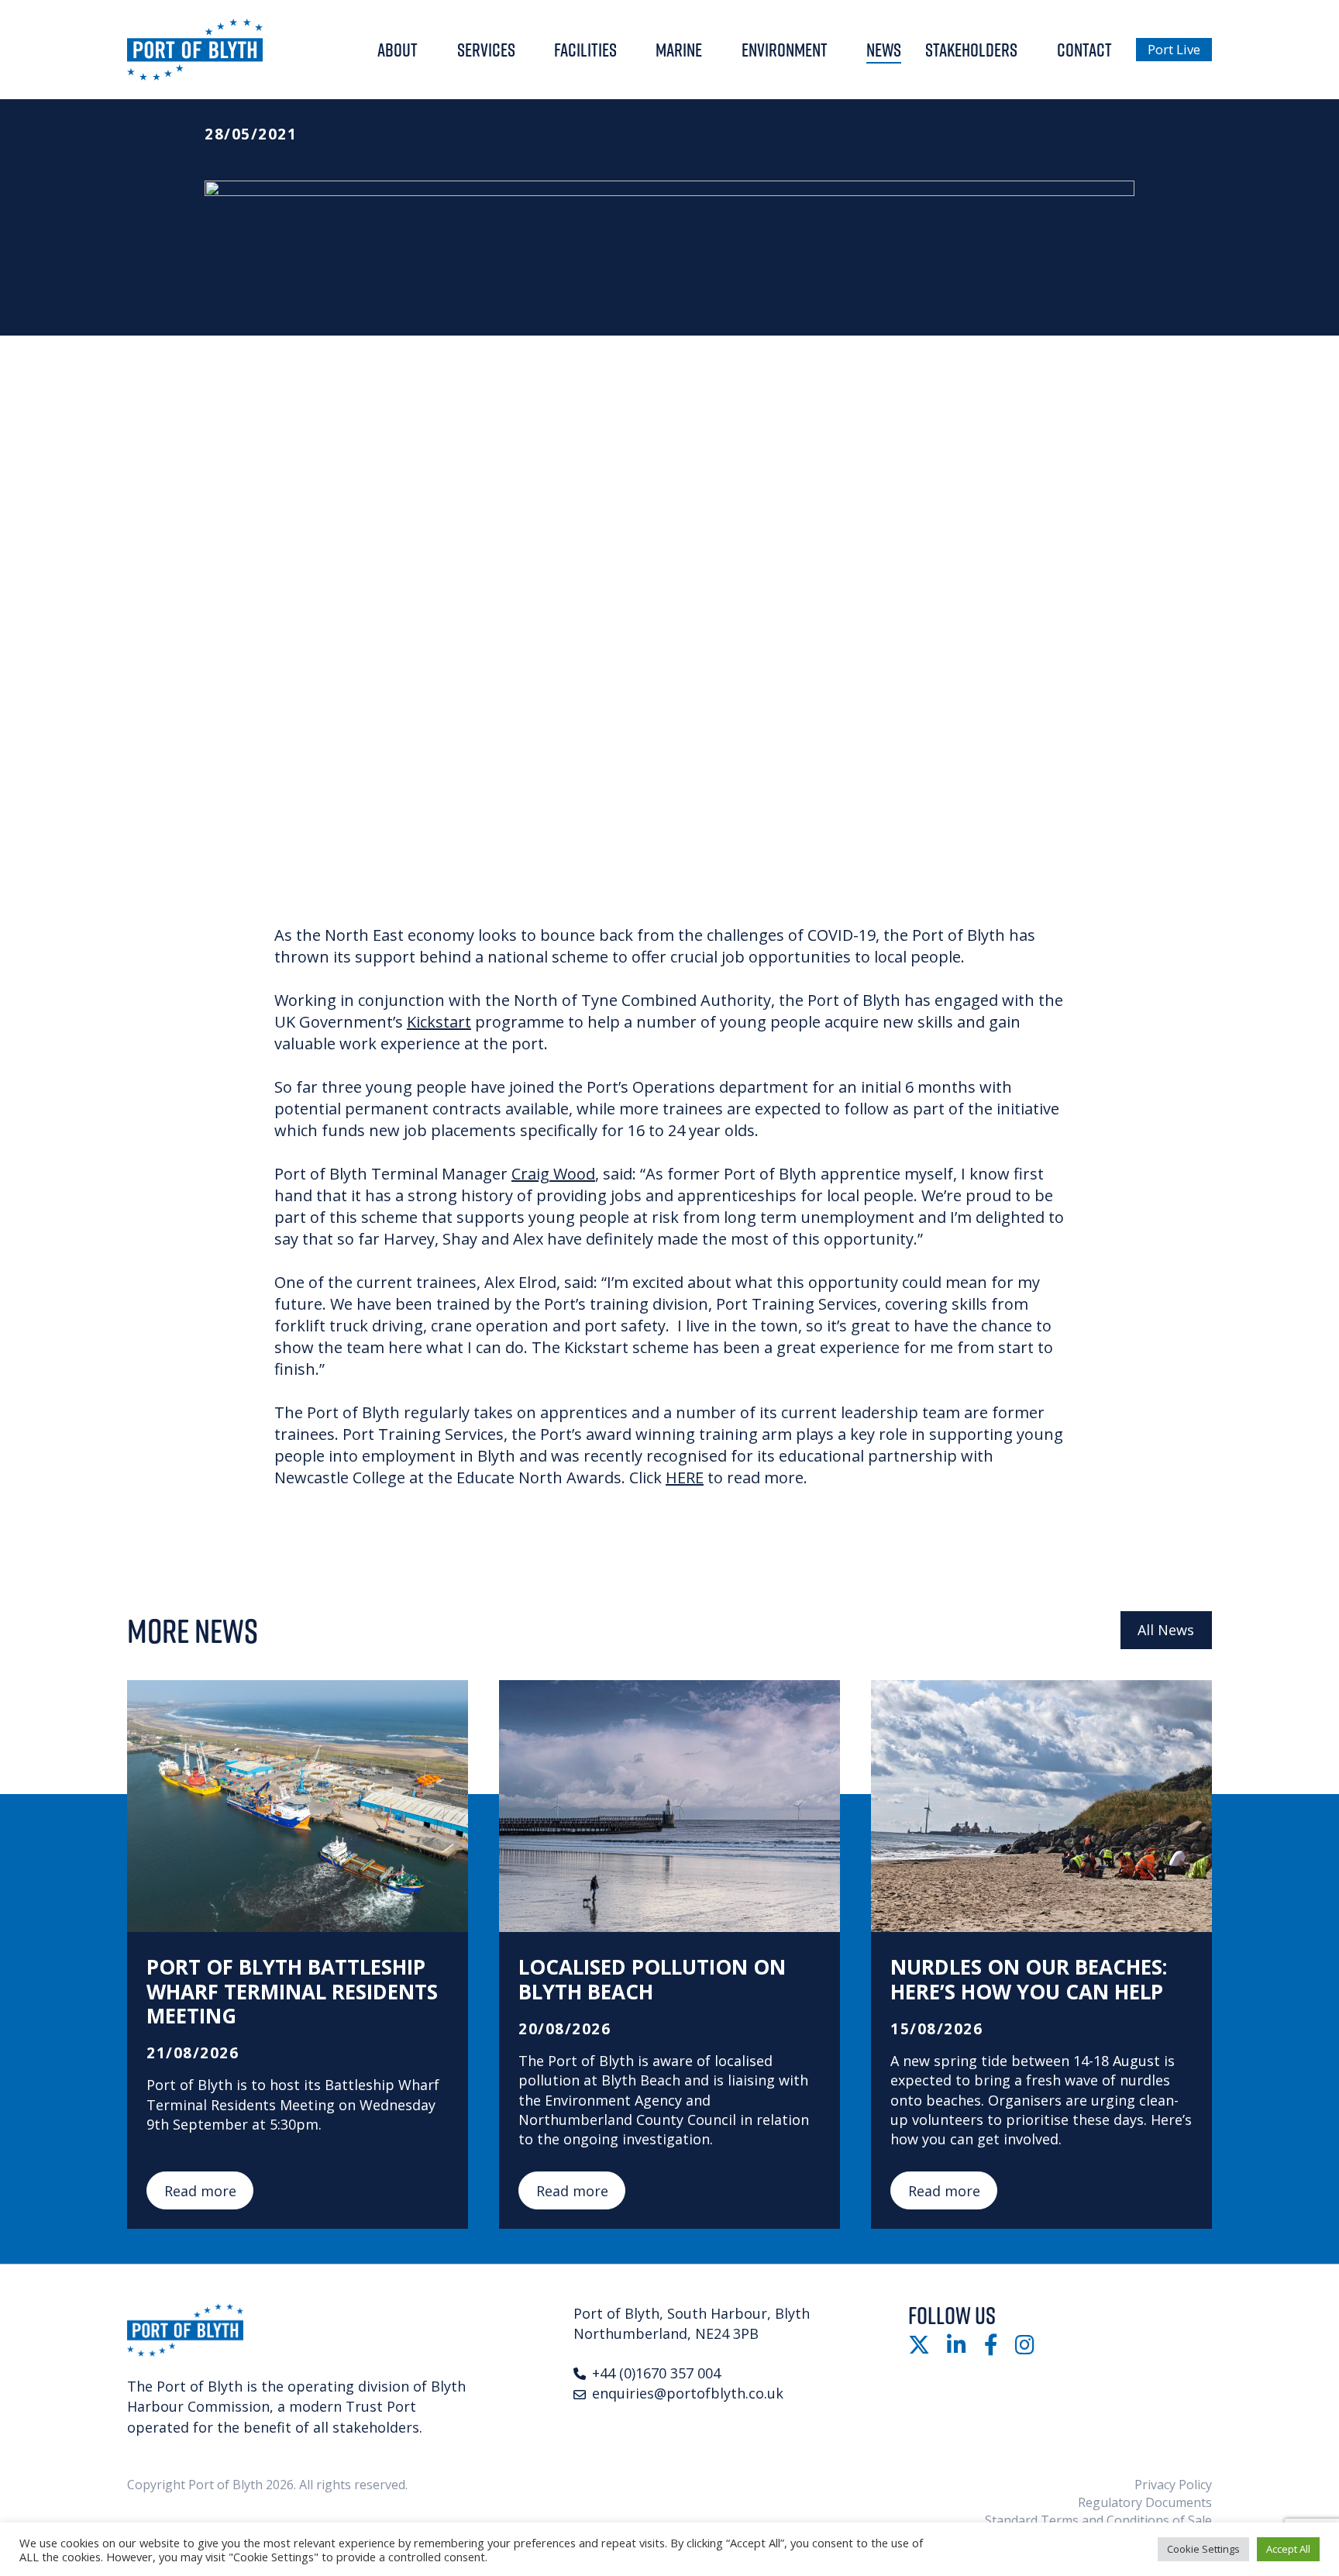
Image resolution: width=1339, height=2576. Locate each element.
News (884, 50)
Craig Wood (553, 1174)
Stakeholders (971, 50)
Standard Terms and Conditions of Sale (1098, 2520)
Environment (785, 50)
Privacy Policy (1173, 2485)
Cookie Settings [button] (1203, 2549)
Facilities (585, 50)
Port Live (1174, 49)
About (398, 50)
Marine (679, 50)
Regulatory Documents (1145, 2502)
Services (486, 50)
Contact (1084, 50)
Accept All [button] (1288, 2549)
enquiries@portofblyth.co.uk (688, 2393)
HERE (685, 1477)
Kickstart (439, 1022)
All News (1166, 1630)
